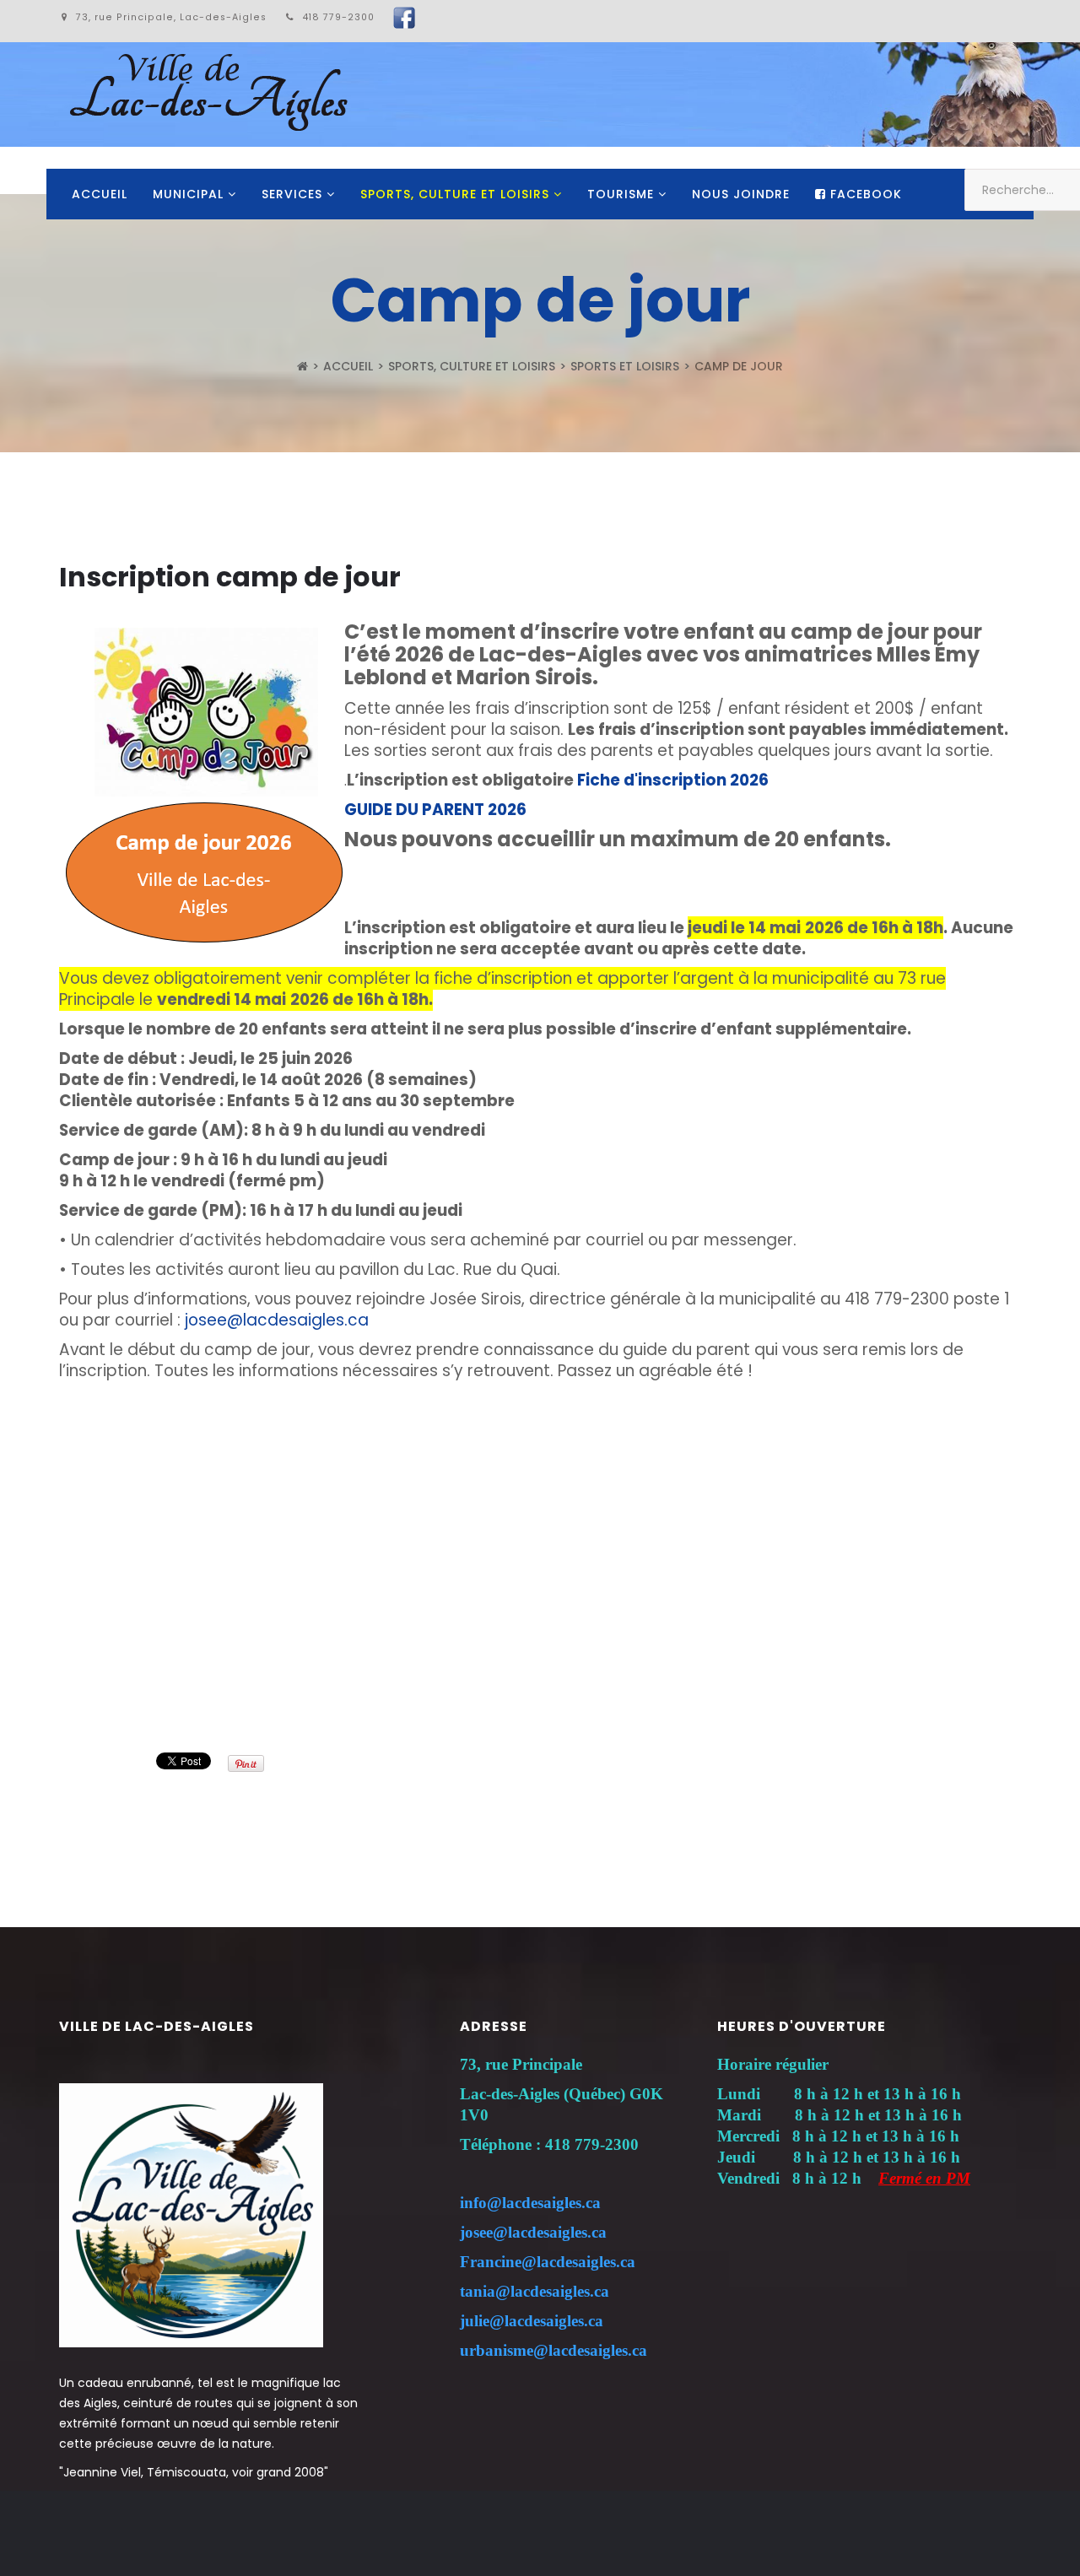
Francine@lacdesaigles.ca (548, 2262)
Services (292, 194)
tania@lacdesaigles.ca (535, 2291)
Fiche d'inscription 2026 (673, 780)
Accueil (100, 194)
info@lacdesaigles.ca (530, 2203)
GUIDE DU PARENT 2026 (435, 810)
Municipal (188, 194)
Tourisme (621, 194)
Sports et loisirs (625, 366)
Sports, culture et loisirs (455, 194)
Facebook (864, 194)
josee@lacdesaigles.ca (277, 1320)
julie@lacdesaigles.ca (532, 2321)
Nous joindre (741, 194)
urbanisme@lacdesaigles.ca (553, 2350)
